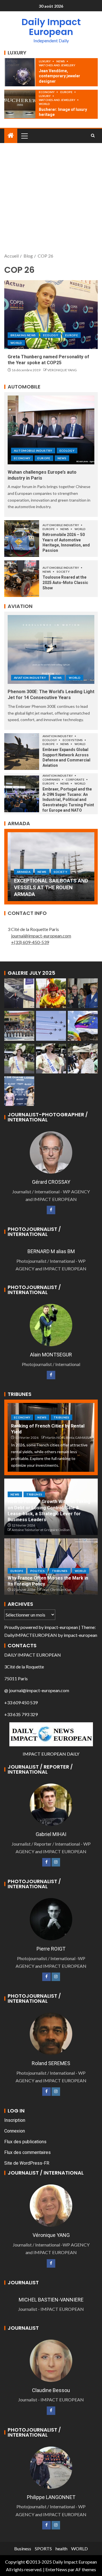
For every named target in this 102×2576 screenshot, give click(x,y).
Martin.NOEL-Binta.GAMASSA (68, 1438)
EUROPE (67, 92)
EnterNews (56, 2569)
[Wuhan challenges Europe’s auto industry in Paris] (51, 430)
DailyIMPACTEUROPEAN (31, 1635)
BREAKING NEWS (23, 335)
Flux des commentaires (27, 2152)
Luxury (45, 61)
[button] (24, 136)
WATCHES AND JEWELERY (57, 65)
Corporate (75, 779)
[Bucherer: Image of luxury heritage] (20, 104)
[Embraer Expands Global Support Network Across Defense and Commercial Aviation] (22, 752)
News (61, 61)
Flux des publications (25, 2142)
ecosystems (73, 740)
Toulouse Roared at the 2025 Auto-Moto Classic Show (65, 582)
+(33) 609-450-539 (30, 942)
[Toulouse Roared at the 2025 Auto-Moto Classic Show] (22, 579)
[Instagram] (56, 1862)
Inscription (15, 2120)
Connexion (15, 2131)
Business (23, 2548)
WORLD (44, 104)
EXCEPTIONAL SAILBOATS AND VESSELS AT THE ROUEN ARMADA (48, 887)
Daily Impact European (51, 27)
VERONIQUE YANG (62, 370)
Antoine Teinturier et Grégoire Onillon (41, 1530)
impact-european (61, 1627)
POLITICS (38, 1571)
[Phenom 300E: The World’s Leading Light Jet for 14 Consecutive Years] (51, 649)
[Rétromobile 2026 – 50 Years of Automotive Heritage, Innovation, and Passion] (22, 539)
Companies (52, 779)
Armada (21, 872)
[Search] (93, 136)
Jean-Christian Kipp (57, 1590)
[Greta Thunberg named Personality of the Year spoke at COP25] (51, 315)
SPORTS (43, 2548)
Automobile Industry (33, 451)
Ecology (51, 335)
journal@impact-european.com (41, 936)
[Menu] (24, 136)
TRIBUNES (61, 1417)
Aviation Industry (30, 678)
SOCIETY (63, 572)
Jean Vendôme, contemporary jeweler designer (59, 76)
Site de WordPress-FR (27, 2163)
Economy (47, 92)
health (61, 2548)
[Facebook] (51, 1210)
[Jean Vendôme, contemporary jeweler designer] (20, 72)
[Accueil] (11, 136)
